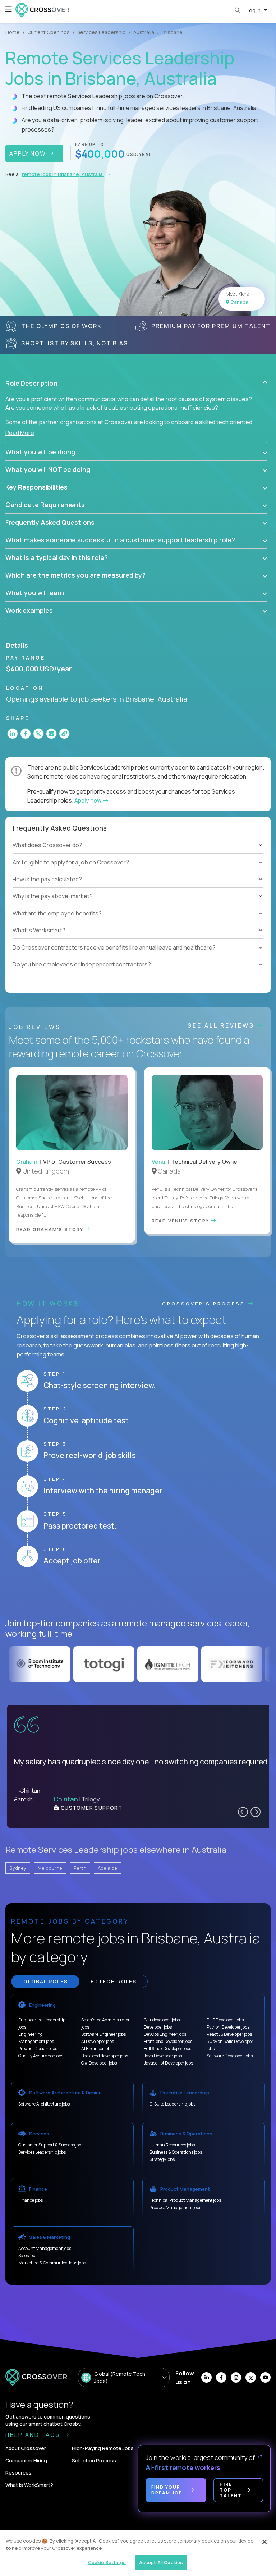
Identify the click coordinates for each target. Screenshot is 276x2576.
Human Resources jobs (172, 2145)
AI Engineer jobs (97, 2049)
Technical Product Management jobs (185, 2200)
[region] (138, 2553)
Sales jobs (28, 2256)
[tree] (138, 871)
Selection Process (94, 2460)
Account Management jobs (45, 2248)
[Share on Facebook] (26, 734)
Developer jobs (158, 2027)
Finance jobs (31, 2200)
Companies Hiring (26, 2460)
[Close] (264, 2542)
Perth (80, 1868)
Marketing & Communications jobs (52, 2263)
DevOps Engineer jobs (165, 2034)
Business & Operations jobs (176, 2152)
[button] (136, 383)
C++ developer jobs (162, 2020)
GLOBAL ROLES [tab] (46, 1981)
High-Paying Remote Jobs (103, 2448)
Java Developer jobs (163, 2056)
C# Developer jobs (99, 2063)
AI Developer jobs (98, 2041)
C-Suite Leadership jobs (172, 2104)
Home (13, 32)
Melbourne (50, 1868)
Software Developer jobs (230, 2056)
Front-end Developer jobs (168, 2041)
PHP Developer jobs (225, 2020)
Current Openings (49, 32)
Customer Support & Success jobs (51, 2145)
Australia (144, 32)
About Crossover (26, 2448)
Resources (19, 2473)
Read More (20, 433)
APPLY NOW (29, 153)
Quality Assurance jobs (41, 2056)
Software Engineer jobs (103, 2034)
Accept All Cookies (161, 2562)
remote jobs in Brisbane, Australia (63, 174)
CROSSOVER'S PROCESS (205, 1304)
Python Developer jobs (228, 2027)
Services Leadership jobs (42, 2152)
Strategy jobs (162, 2159)
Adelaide (107, 1868)
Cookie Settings (107, 2562)
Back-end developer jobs (105, 2056)
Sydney (18, 1868)
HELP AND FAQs (34, 2435)
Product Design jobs (38, 2049)
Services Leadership (102, 32)
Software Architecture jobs (44, 2104)
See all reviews (222, 1025)
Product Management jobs (175, 2207)
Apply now (88, 800)
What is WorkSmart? (29, 2485)
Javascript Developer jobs (168, 2063)
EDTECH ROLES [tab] (114, 1981)
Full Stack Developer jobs (167, 2049)
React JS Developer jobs (229, 2034)
